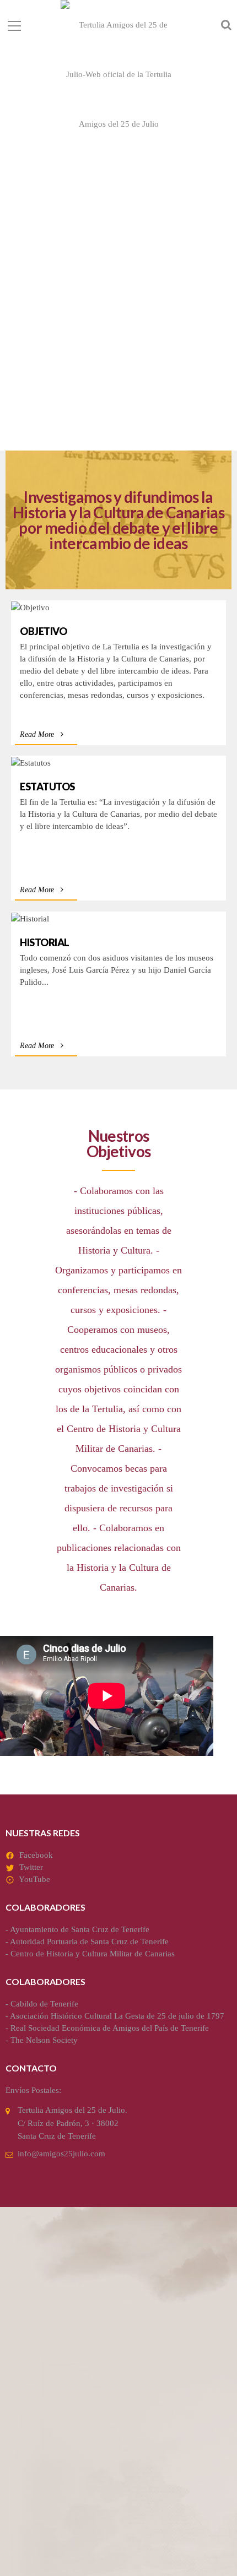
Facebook (36, 1855)
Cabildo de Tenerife (44, 2004)
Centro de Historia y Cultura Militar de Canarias (93, 1954)
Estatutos (47, 787)
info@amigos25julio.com (61, 2154)
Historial (45, 942)
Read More (37, 734)
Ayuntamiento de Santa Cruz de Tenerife (80, 1929)
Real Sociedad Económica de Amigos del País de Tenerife (110, 2028)
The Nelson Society (44, 2040)
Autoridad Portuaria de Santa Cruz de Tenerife (89, 1942)
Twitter (31, 1867)
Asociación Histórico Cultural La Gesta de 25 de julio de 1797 (117, 2016)
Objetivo (43, 631)
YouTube (34, 1879)
